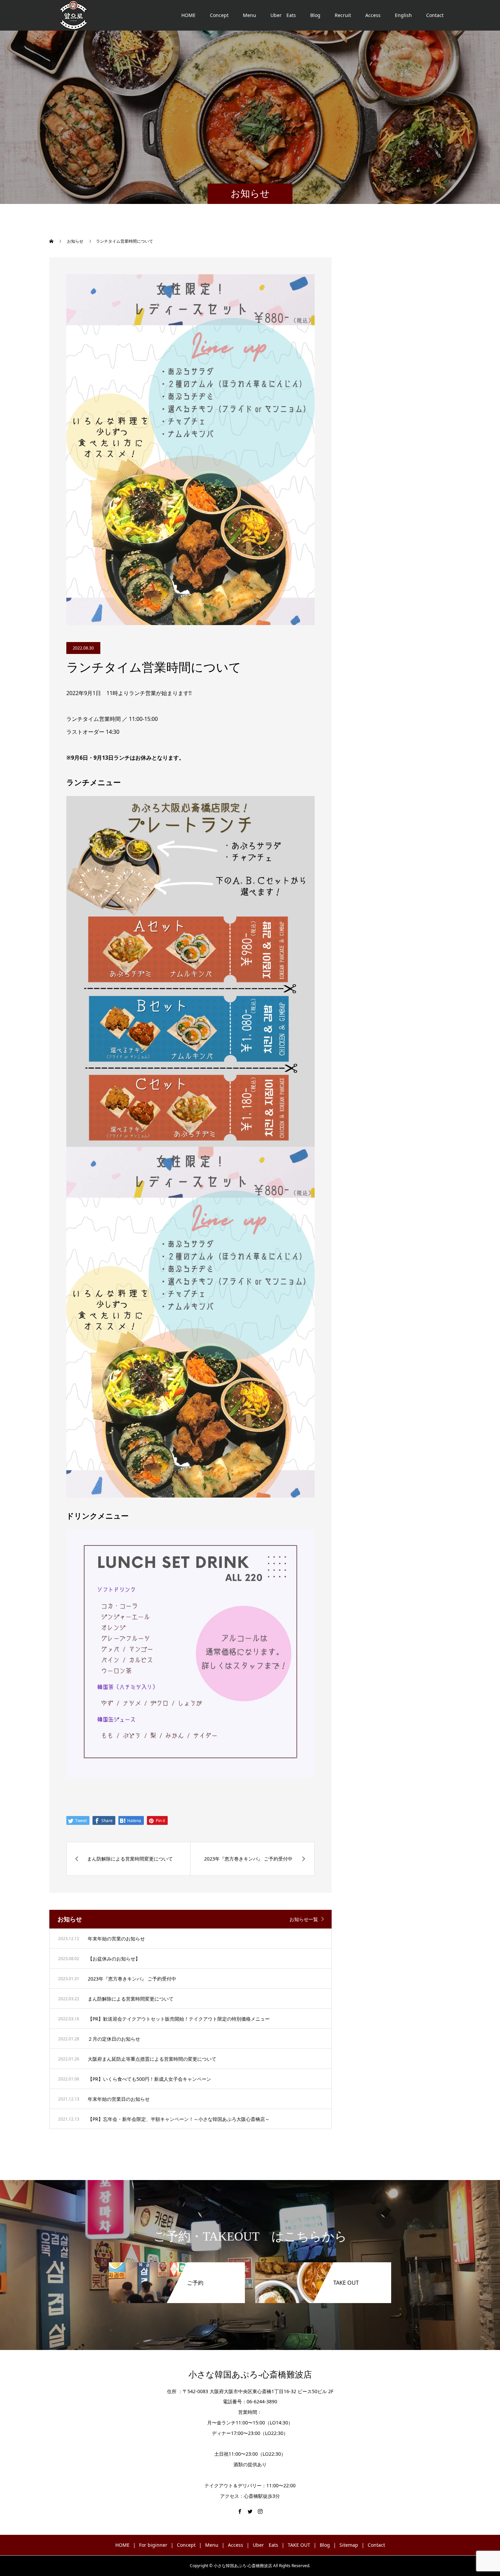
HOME (188, 15)
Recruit (343, 15)
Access (373, 15)
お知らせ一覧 (304, 1919)
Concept (219, 15)
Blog (315, 15)
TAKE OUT (299, 2545)
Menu (249, 15)
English (403, 15)
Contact (435, 15)
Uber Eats (283, 15)
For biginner (153, 2545)
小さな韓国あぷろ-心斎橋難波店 (250, 2375)
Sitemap (349, 2545)
